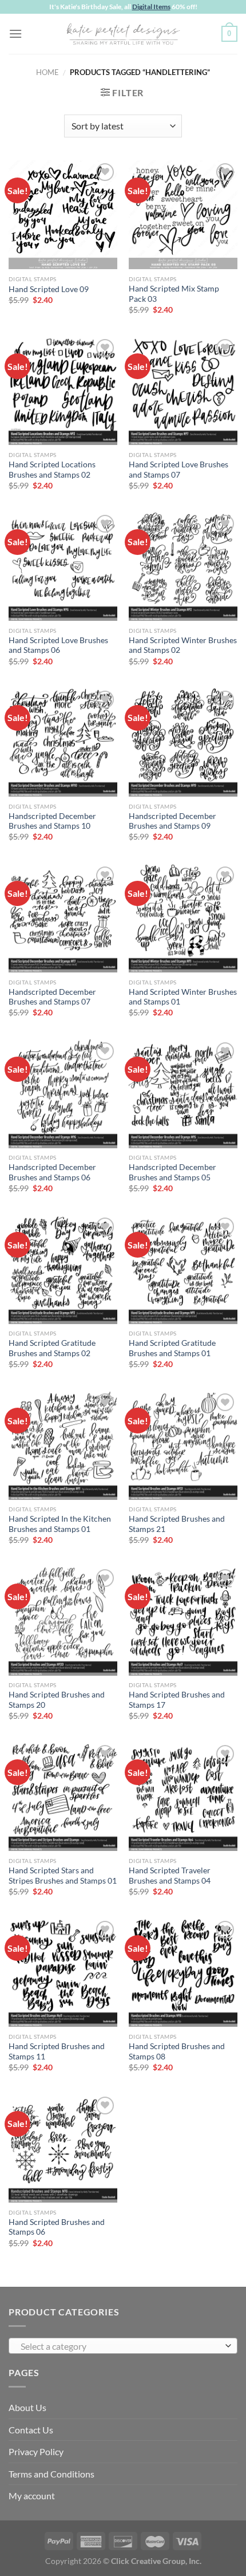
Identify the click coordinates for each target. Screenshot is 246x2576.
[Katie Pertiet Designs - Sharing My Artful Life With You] (123, 34)
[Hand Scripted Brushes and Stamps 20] (63, 1621)
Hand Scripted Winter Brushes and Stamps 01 (183, 997)
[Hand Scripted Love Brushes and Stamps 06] (63, 566)
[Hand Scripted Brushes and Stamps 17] (183, 1621)
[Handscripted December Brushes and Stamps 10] (63, 742)
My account (32, 2496)
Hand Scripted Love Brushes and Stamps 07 (178, 470)
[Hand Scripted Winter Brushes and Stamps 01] (183, 918)
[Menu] (15, 34)
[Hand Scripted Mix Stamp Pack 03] (183, 215)
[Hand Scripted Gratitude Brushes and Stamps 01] (183, 1269)
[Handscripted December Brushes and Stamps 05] (183, 1094)
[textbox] (120, 2346)
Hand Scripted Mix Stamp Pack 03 (174, 294)
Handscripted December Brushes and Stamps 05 (172, 1172)
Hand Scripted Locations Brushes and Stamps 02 (52, 470)
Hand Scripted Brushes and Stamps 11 (57, 2051)
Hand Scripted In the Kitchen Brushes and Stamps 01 (60, 1524)
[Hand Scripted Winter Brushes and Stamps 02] (183, 566)
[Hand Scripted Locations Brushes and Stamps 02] (63, 391)
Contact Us (31, 2430)
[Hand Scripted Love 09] (63, 215)
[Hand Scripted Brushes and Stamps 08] (183, 1972)
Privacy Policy (36, 2451)
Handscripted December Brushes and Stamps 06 (52, 1172)
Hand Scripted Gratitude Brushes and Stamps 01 (172, 1348)
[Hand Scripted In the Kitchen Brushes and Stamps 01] (63, 1445)
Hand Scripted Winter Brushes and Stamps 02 (183, 645)
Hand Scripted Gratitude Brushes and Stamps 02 (52, 1348)
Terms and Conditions (51, 2474)
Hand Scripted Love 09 (49, 289)
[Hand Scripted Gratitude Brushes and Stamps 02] (63, 1269)
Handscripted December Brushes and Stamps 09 (172, 821)
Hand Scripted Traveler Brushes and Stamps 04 (170, 1876)
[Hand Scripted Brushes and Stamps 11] (63, 1972)
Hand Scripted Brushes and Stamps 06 (57, 2227)
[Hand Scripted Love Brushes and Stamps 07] (183, 391)
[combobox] (123, 2346)
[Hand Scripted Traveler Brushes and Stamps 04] (183, 1797)
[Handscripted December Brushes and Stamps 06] (63, 1094)
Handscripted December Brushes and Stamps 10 (52, 821)
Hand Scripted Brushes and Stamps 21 (177, 1524)
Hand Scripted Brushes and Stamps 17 (177, 1700)
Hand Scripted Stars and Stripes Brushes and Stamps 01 (63, 1876)
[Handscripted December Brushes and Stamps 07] (63, 918)
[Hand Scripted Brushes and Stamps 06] (63, 2148)
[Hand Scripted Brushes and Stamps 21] (183, 1445)
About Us (27, 2407)
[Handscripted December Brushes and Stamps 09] (183, 742)
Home (47, 72)
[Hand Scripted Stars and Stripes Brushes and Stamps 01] (63, 1797)
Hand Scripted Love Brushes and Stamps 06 (58, 645)
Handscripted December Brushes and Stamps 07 (52, 997)
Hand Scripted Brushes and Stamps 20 (57, 1700)
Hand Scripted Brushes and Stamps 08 (177, 2051)
